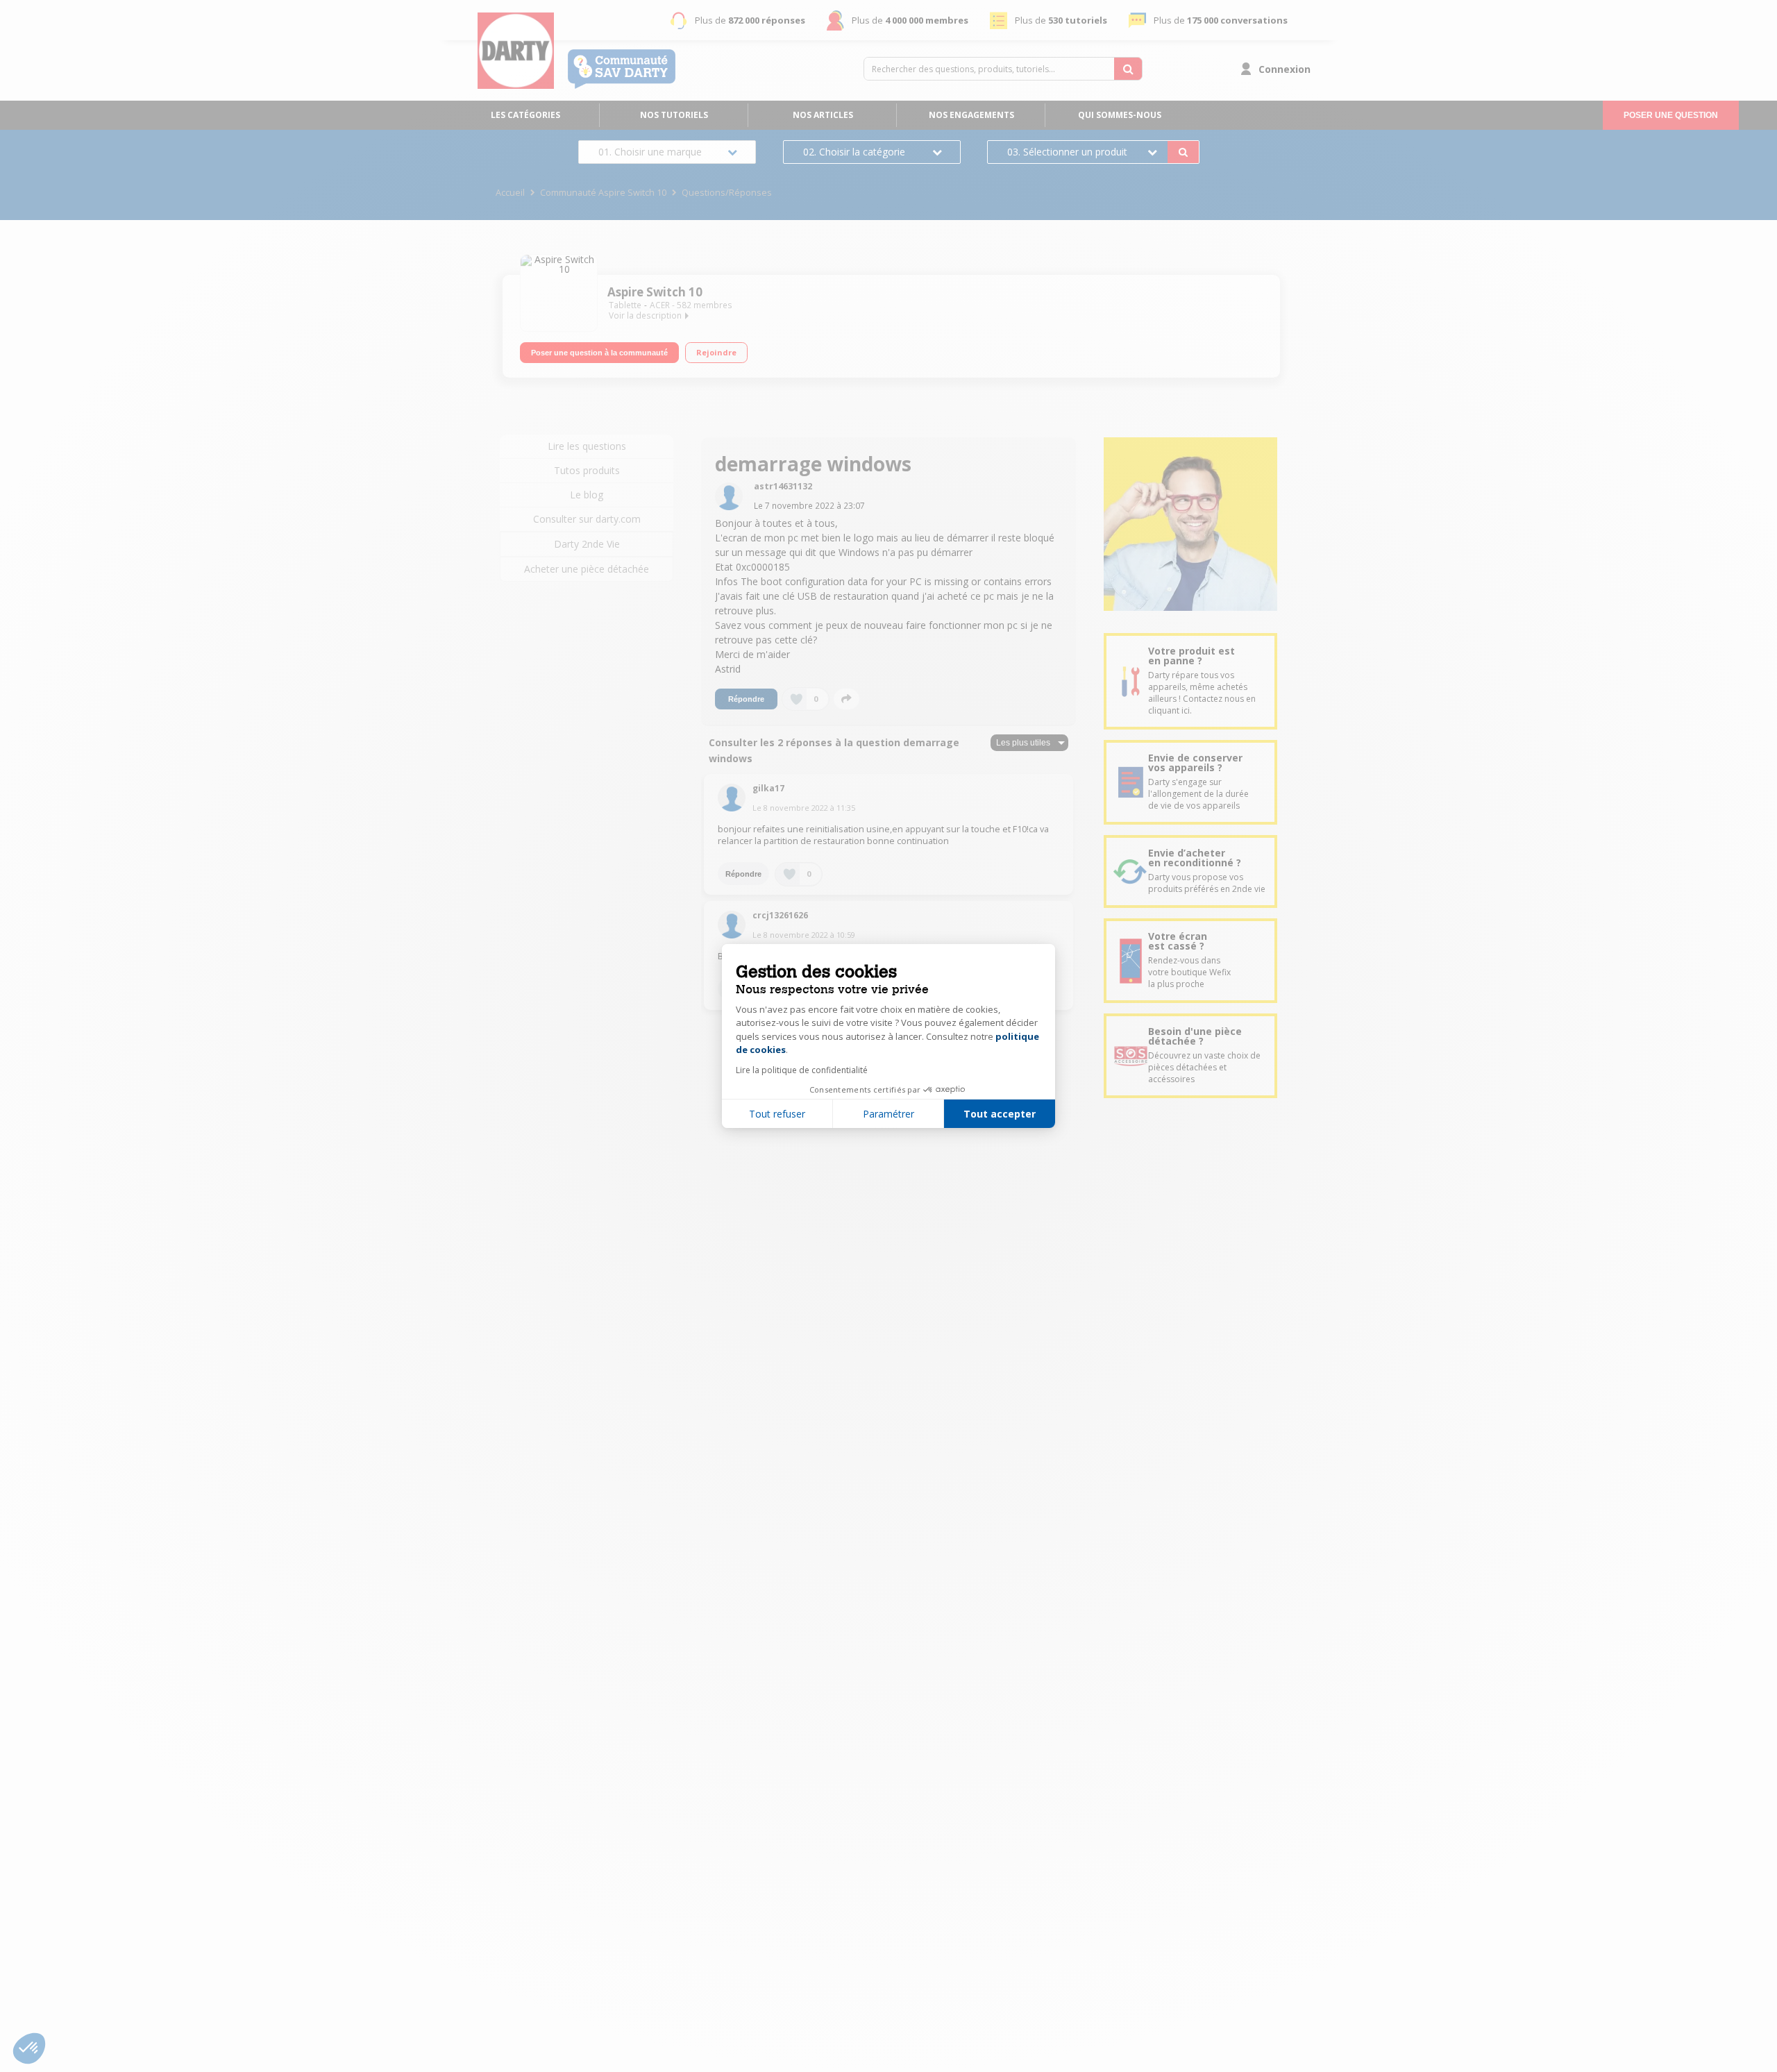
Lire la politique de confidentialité (802, 1070)
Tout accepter (1000, 1114)
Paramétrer (888, 1114)
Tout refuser (777, 1114)
